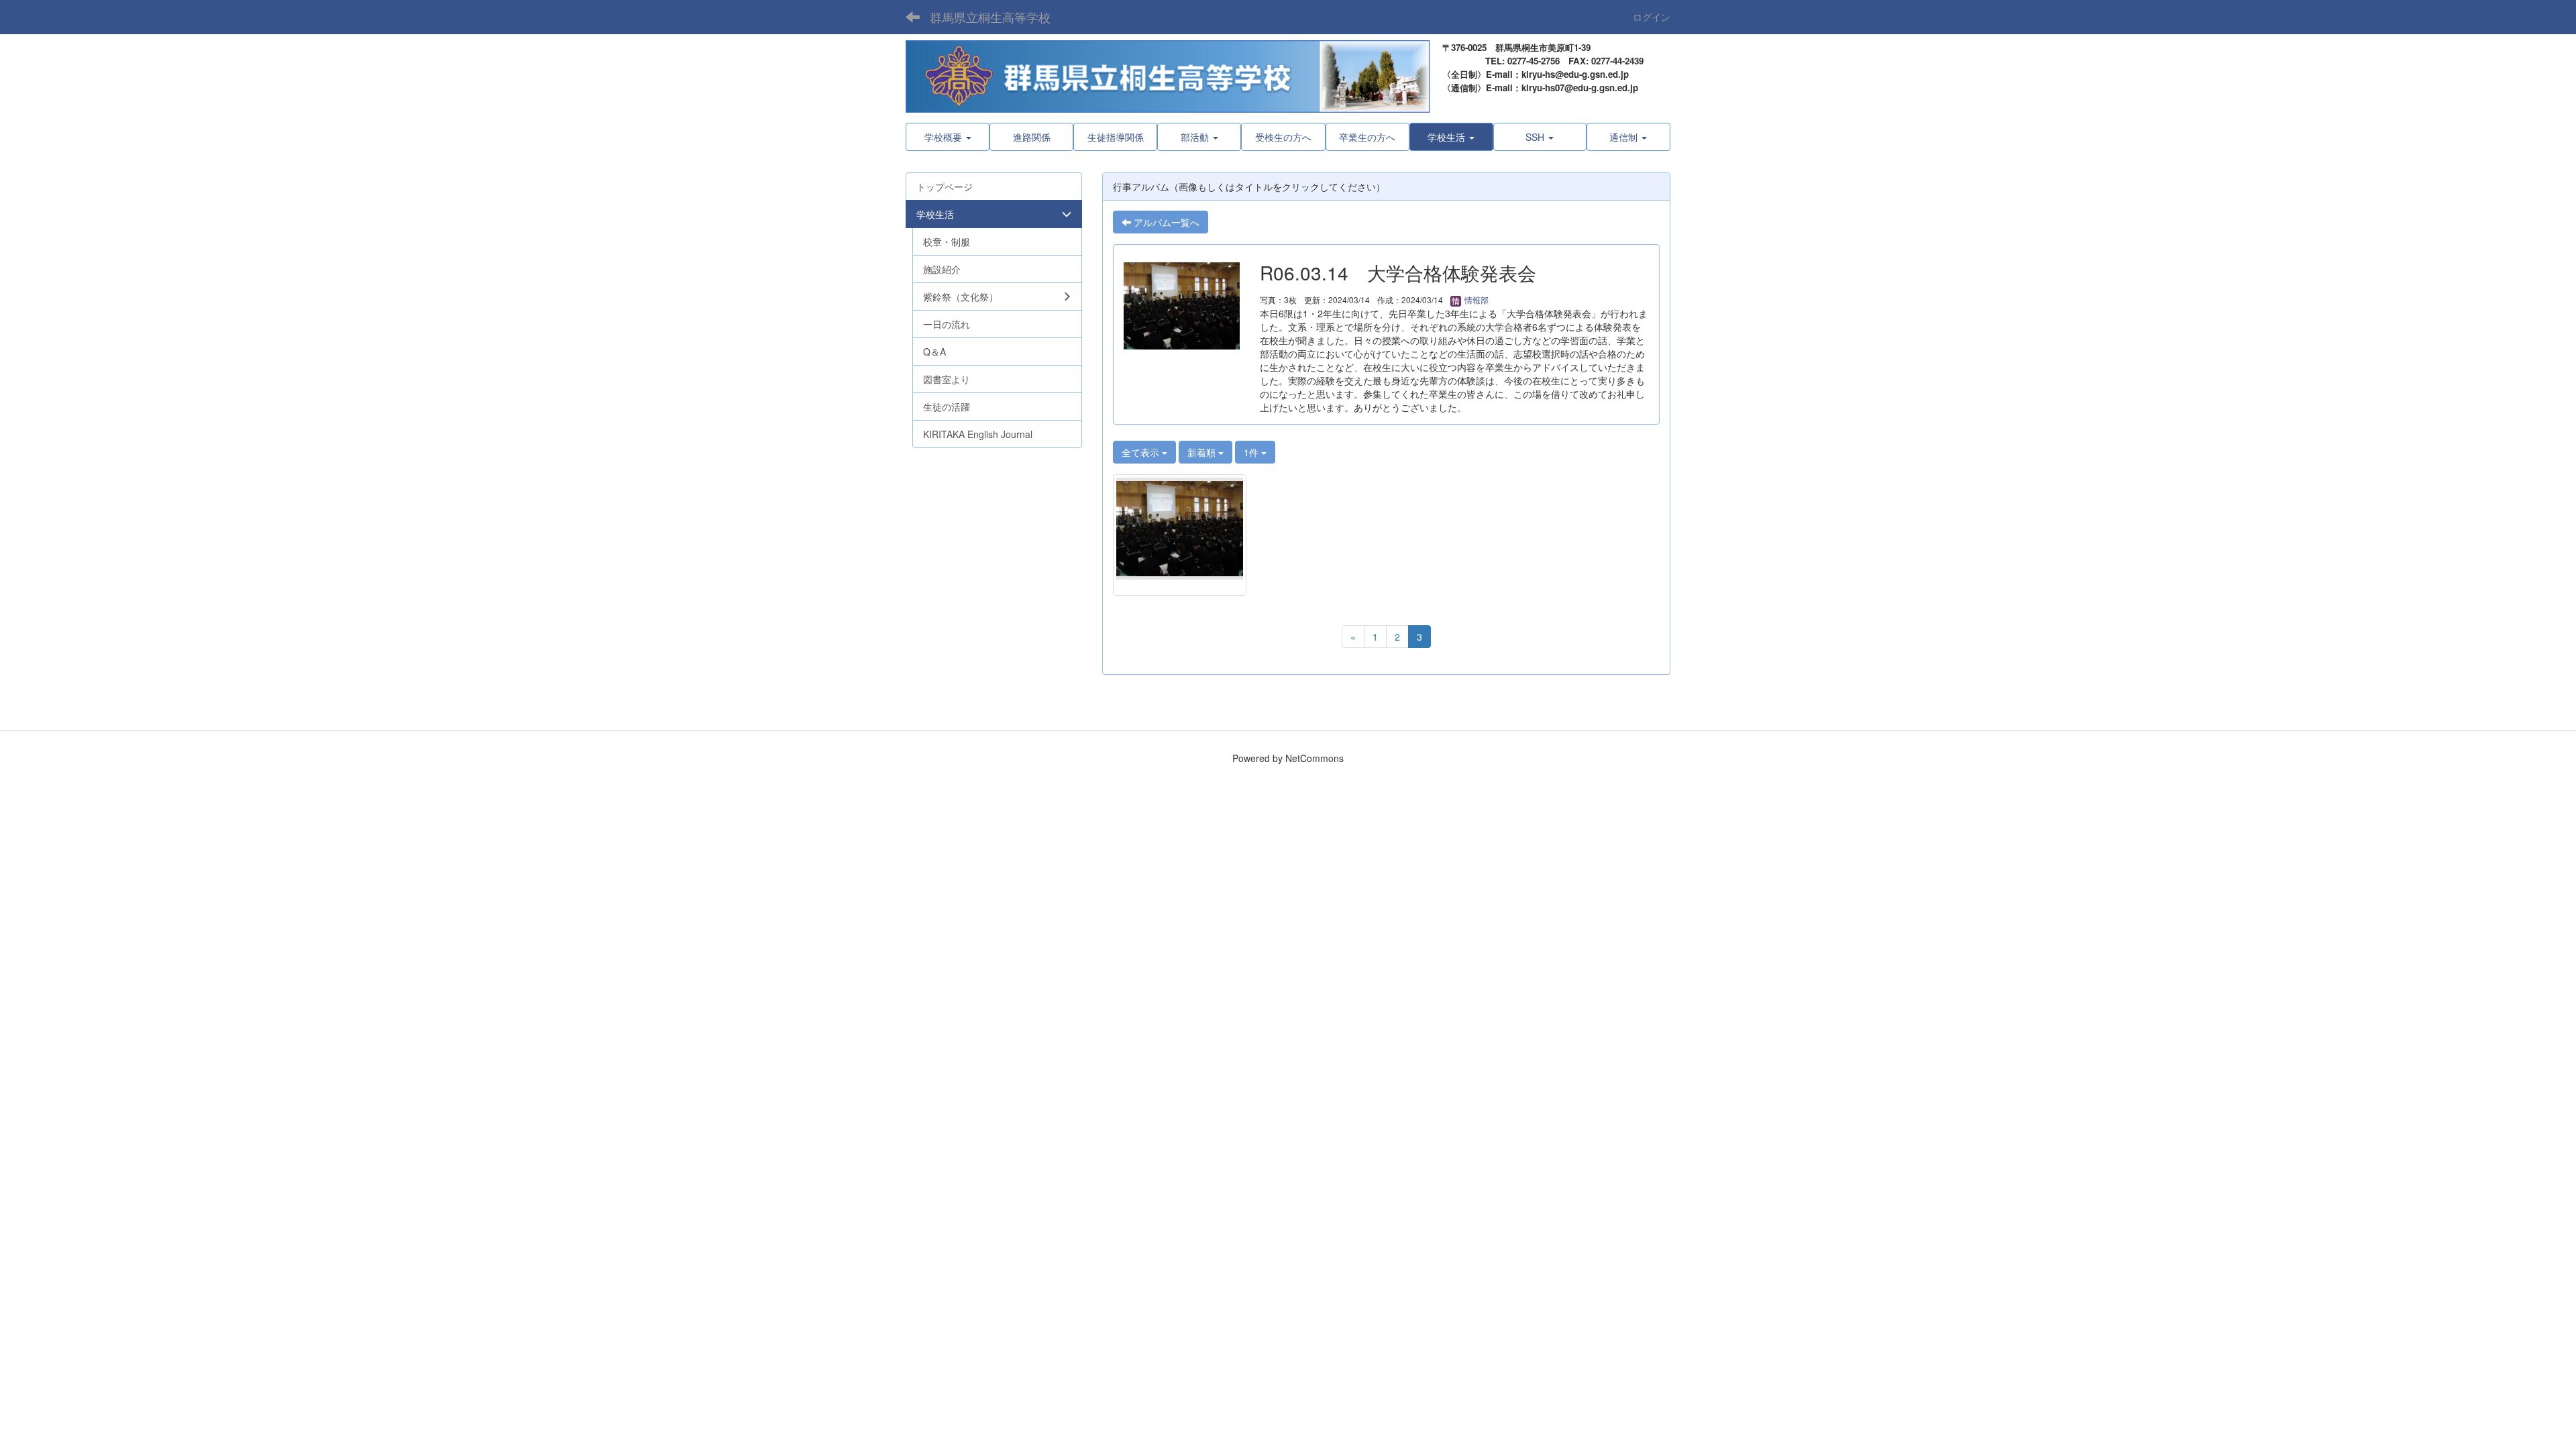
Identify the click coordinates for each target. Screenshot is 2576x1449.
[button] (1451, 137)
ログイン (1652, 17)
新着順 (1203, 452)
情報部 (1475, 300)
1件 (1252, 452)
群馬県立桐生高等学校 (990, 17)
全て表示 (1142, 452)
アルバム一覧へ (1165, 222)
